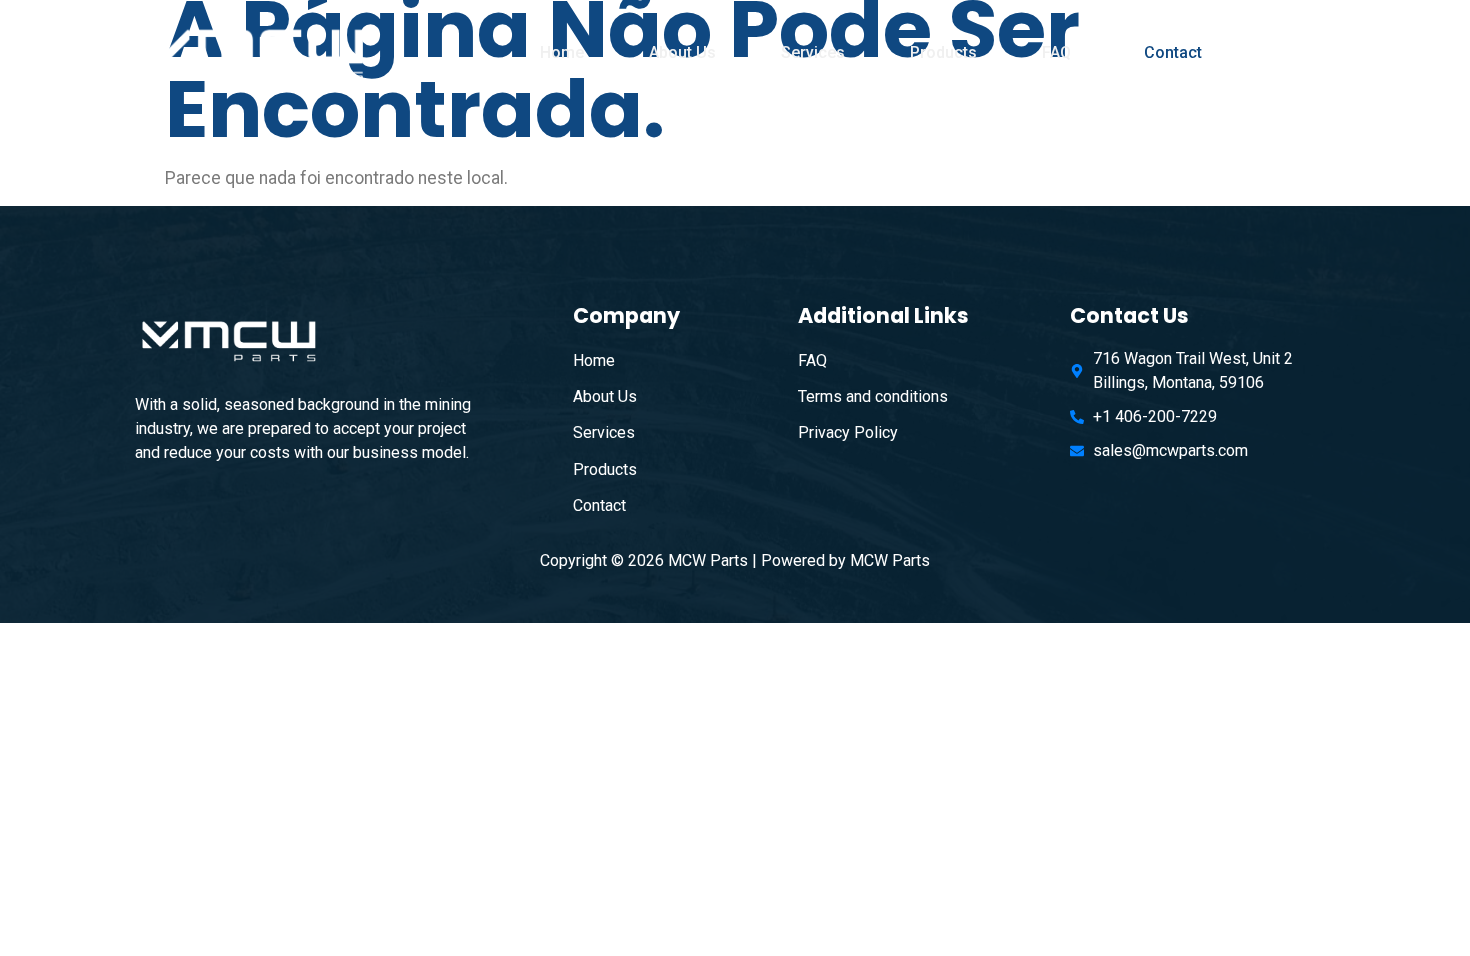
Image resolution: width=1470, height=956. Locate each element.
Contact (1173, 52)
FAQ (1056, 52)
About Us (682, 52)
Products (943, 52)
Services (813, 52)
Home (562, 52)
